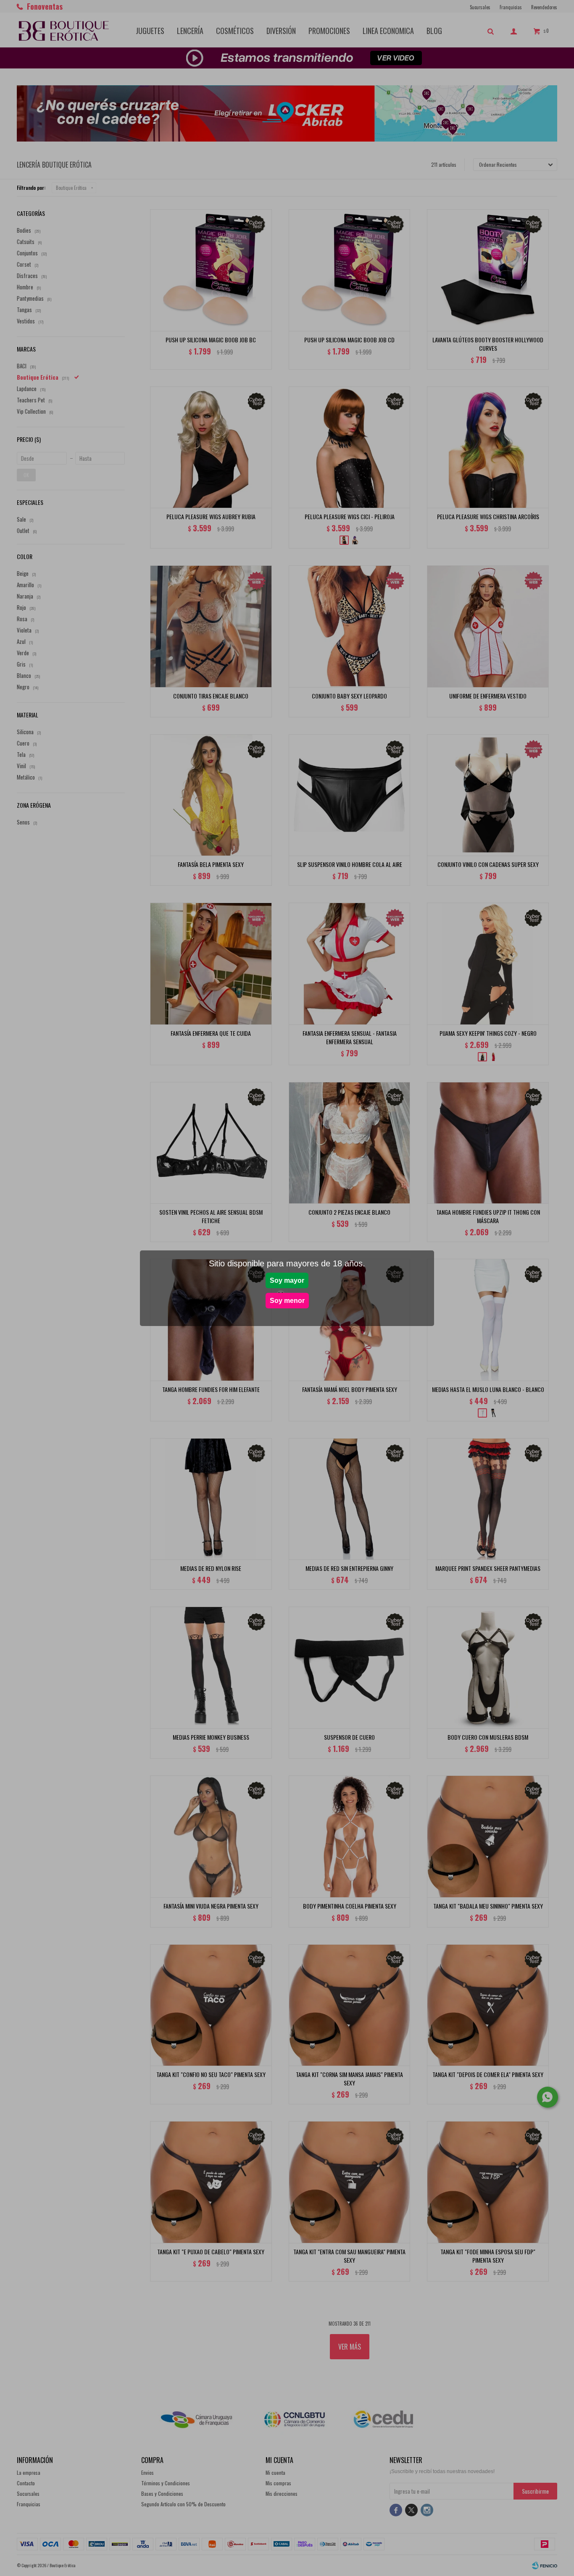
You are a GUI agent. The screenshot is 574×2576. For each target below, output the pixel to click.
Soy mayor (287, 1280)
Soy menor (287, 1301)
